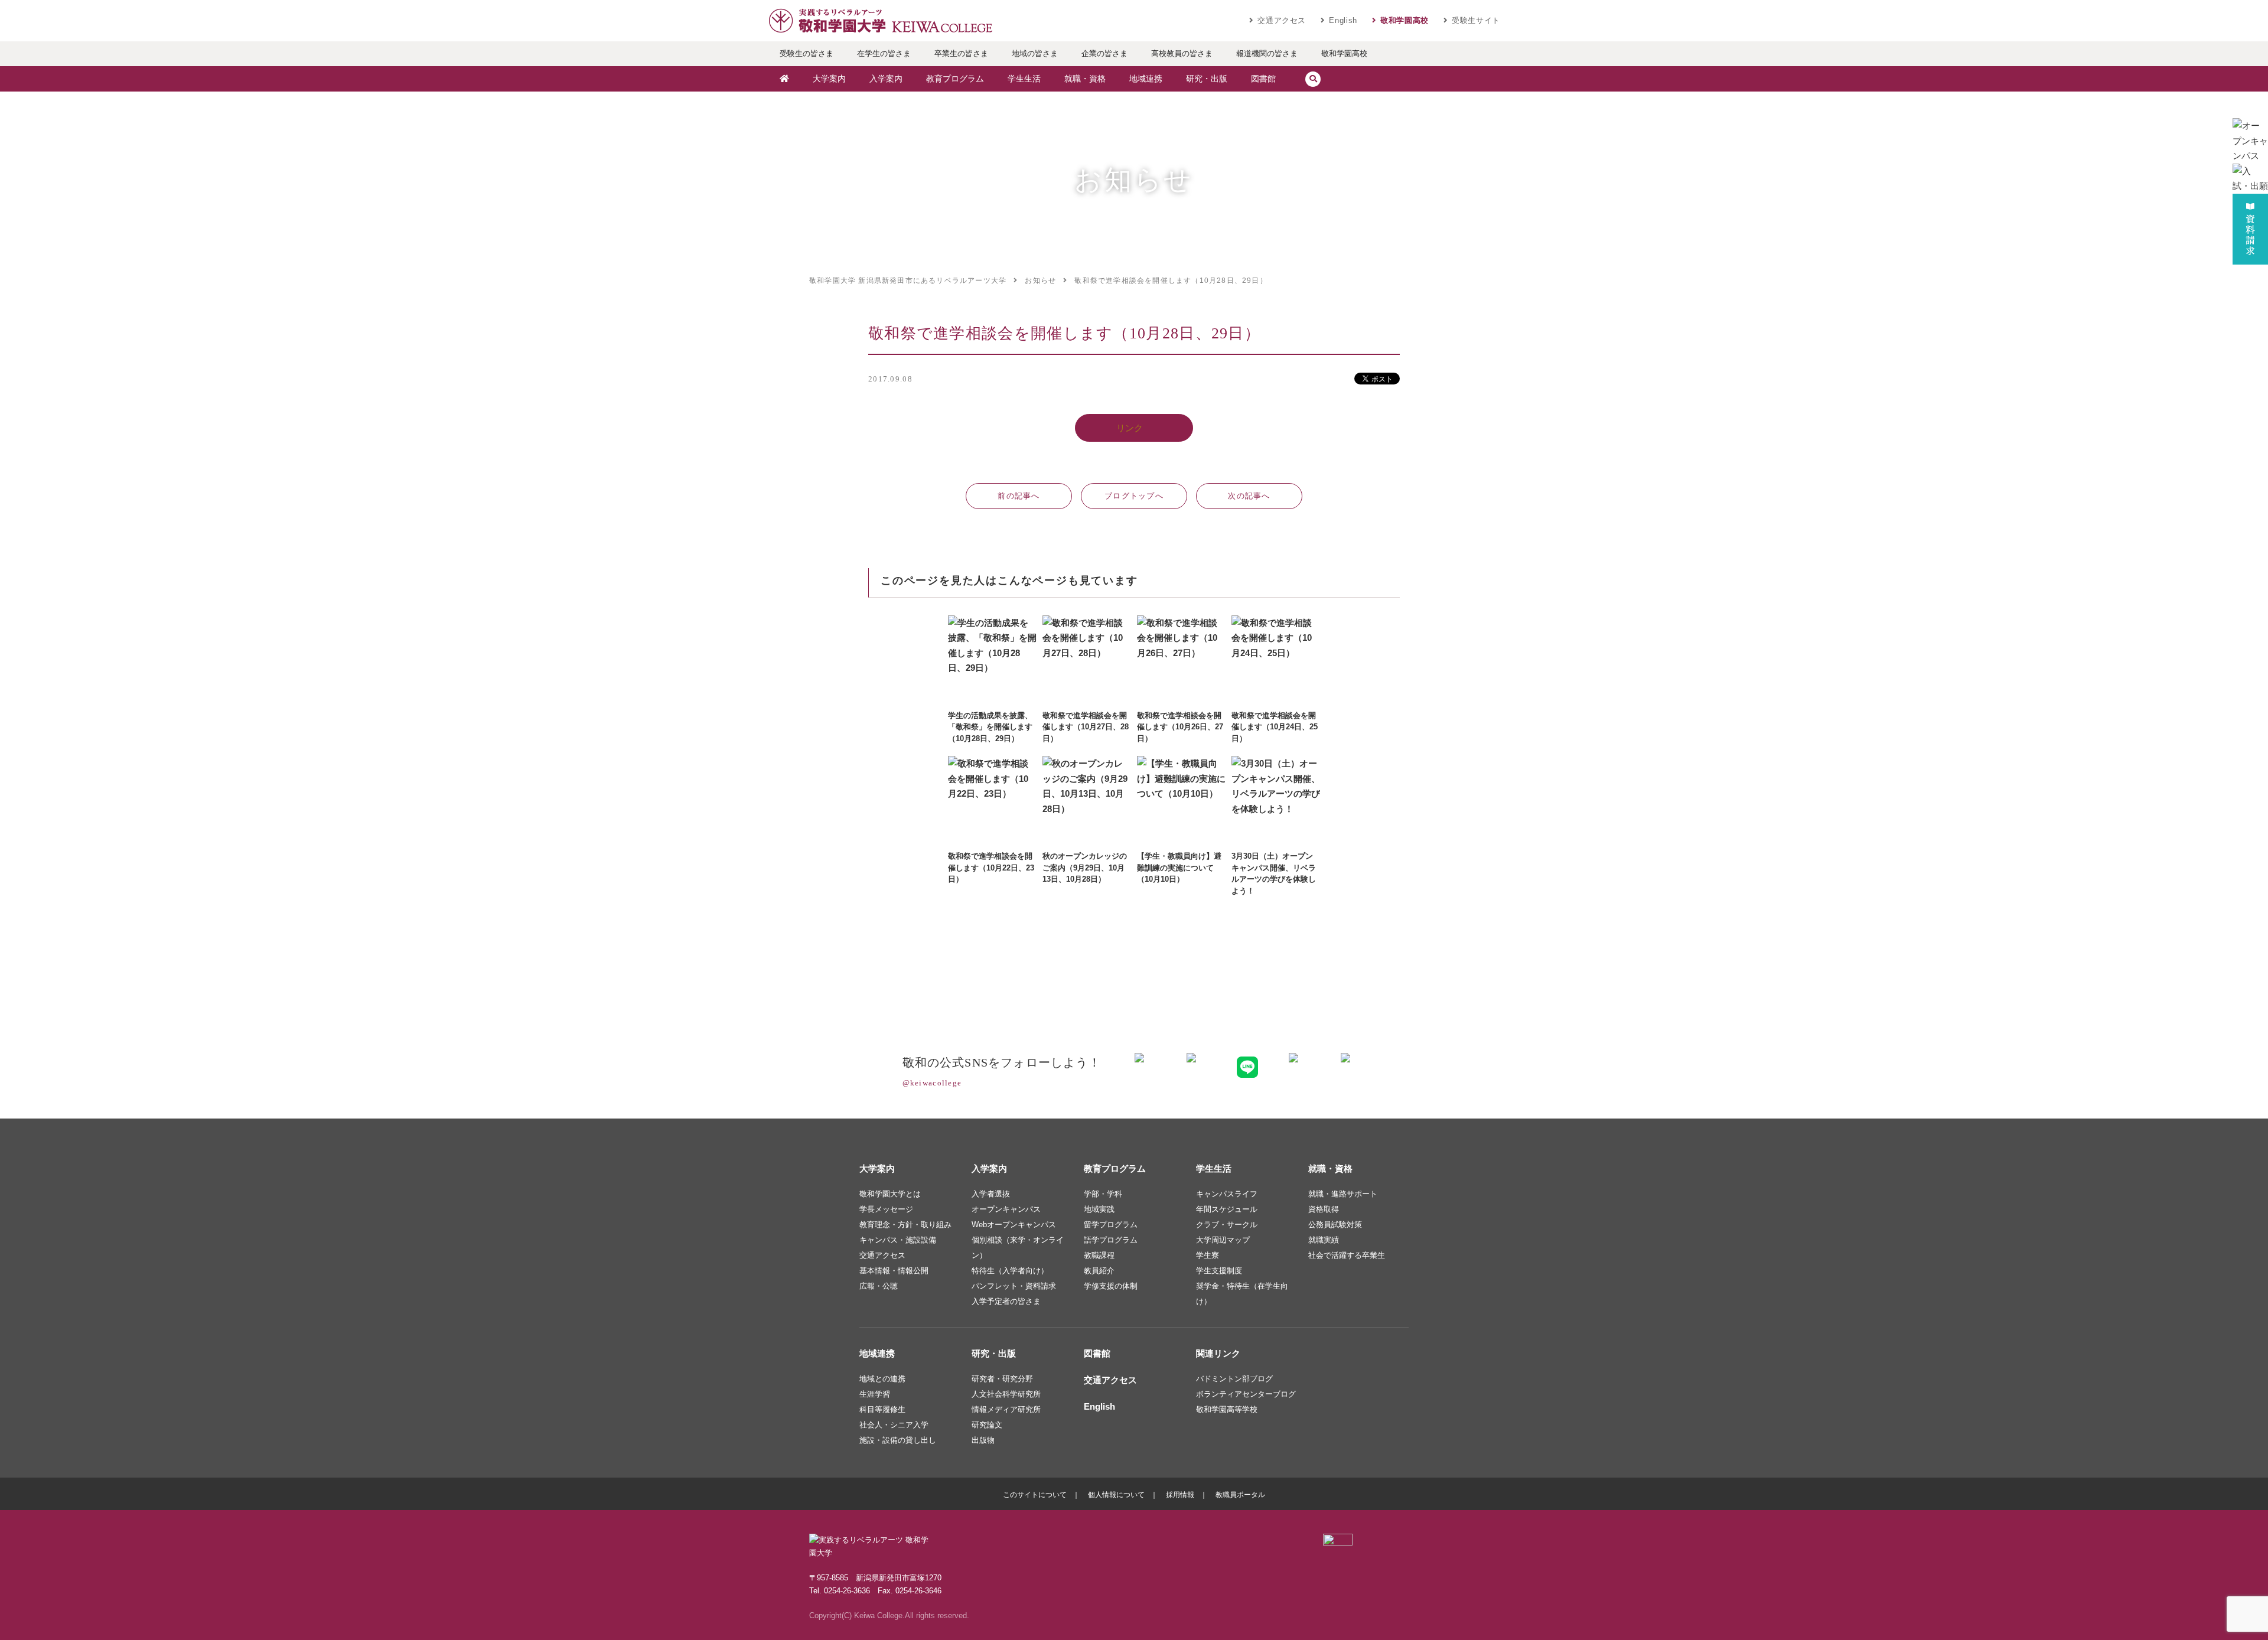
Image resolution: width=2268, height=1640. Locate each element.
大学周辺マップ (1223, 1240)
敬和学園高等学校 (1227, 1409)
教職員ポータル (1240, 1495)
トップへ (1134, 496)
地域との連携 (882, 1379)
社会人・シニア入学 (894, 1425)
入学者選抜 (991, 1194)
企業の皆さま (1104, 53)
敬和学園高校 (1405, 20)
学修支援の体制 (1111, 1286)
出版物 (983, 1440)
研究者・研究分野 (1002, 1379)
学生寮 (1208, 1255)
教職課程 (1099, 1255)
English (1343, 20)
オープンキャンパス (1006, 1209)
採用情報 (1180, 1495)
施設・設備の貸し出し (898, 1440)
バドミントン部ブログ (1234, 1379)
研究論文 (987, 1425)
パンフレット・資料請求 (1014, 1286)
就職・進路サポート (1343, 1194)
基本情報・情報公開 (894, 1271)
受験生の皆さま (806, 53)
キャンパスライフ (1227, 1194)
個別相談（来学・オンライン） (1018, 1248)
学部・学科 (1103, 1194)
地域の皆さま (1035, 53)
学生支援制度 (1219, 1271)
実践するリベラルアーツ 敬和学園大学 (880, 21)
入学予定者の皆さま (1006, 1301)
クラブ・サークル (1227, 1225)
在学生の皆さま (884, 53)
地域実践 (1099, 1209)
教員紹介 (1099, 1271)
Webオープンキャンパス (1014, 1225)
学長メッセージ (886, 1209)
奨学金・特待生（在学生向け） (1242, 1294)
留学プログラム (1111, 1225)
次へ (1249, 496)
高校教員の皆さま (1182, 53)
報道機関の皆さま (1267, 53)
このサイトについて (1035, 1495)
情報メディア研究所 (1006, 1409)
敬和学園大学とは (890, 1194)
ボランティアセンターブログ (1246, 1394)
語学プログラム (1111, 1240)
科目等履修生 (882, 1409)
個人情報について (1116, 1495)
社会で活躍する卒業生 (1347, 1255)
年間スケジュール (1227, 1209)
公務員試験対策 (1335, 1225)
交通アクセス (1282, 20)
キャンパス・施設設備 (898, 1240)
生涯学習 (875, 1394)
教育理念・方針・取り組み (905, 1225)
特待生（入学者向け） (1010, 1271)
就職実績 (1324, 1240)
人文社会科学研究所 (1006, 1394)
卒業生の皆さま (961, 53)
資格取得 (1324, 1209)
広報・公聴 (879, 1286)
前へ (1019, 496)
